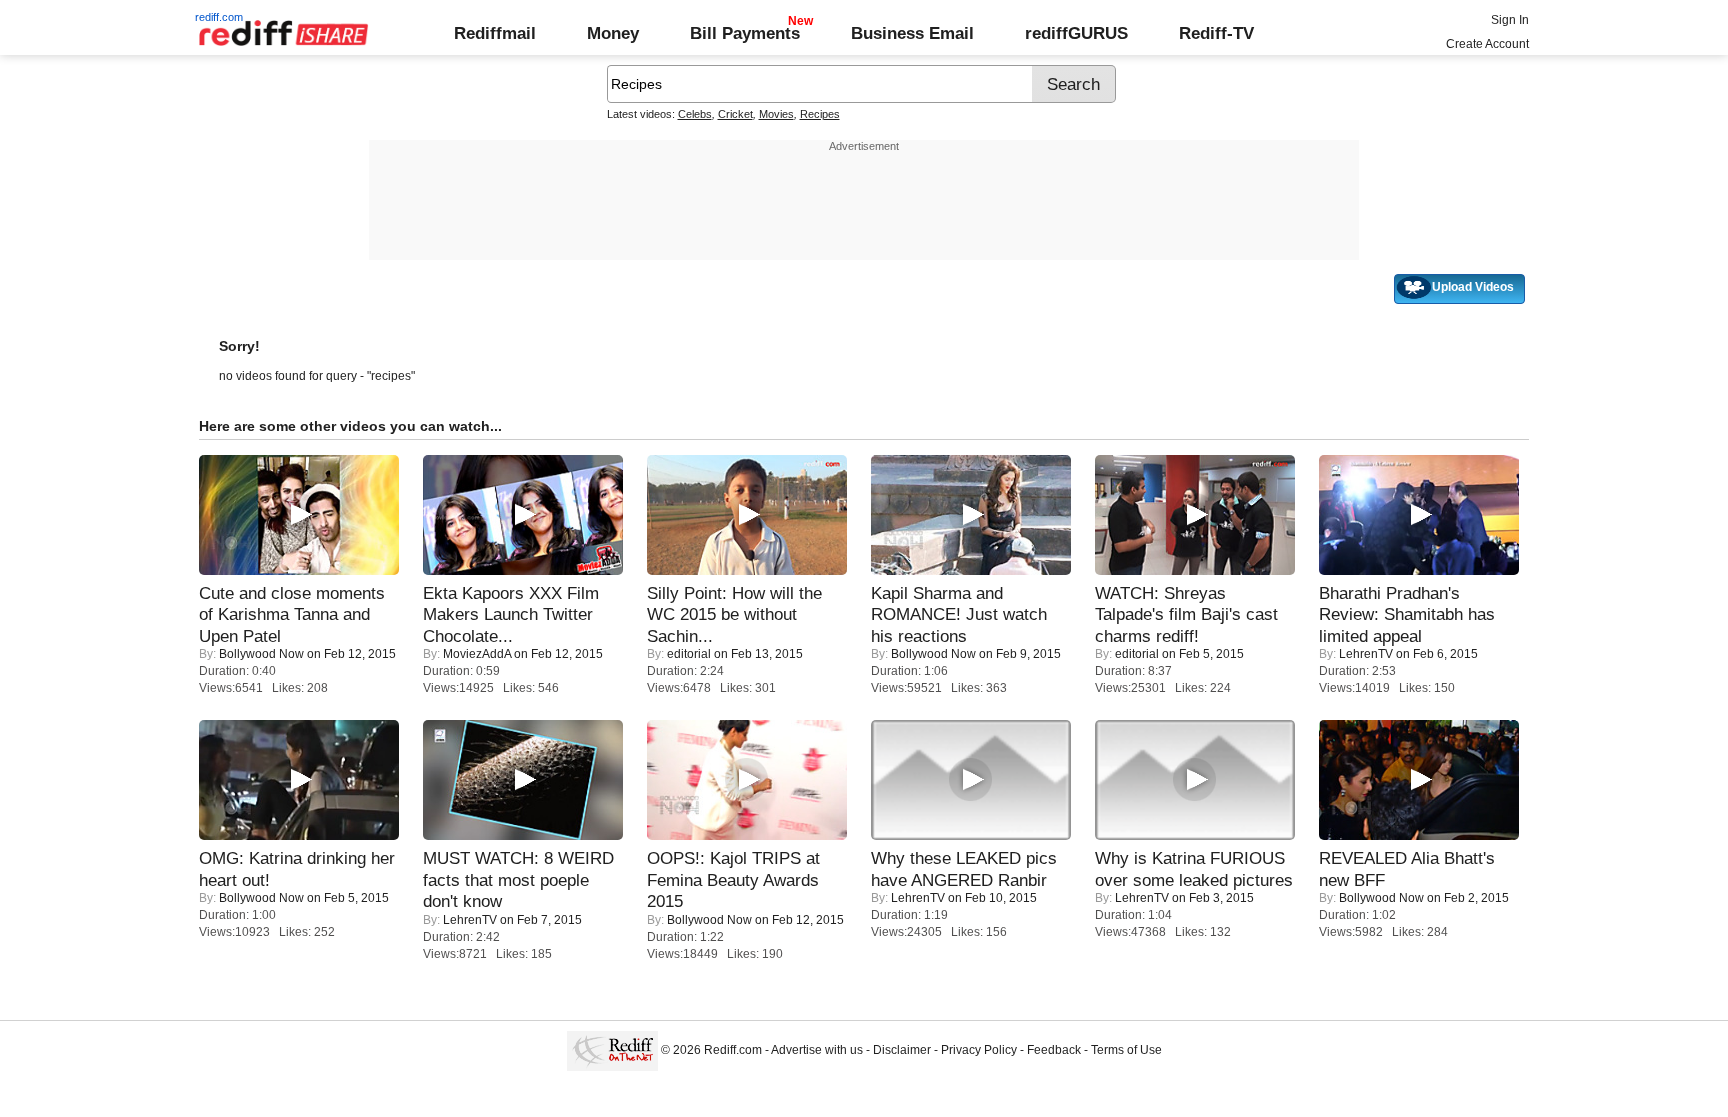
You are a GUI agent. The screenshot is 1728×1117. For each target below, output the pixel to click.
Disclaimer (902, 1050)
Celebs (695, 114)
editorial (689, 654)
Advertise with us (817, 1050)
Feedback (1054, 1050)
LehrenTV (1366, 654)
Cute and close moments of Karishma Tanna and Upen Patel (292, 614)
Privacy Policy (979, 1050)
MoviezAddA (477, 654)
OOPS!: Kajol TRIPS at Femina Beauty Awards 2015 (733, 879)
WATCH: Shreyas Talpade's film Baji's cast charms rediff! (1186, 614)
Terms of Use (1126, 1050)
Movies (776, 114)
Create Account (1487, 44)
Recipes (820, 114)
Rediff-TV (1216, 33)
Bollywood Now (261, 654)
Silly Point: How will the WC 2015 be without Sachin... (734, 614)
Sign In (1510, 20)
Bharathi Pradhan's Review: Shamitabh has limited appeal (1407, 614)
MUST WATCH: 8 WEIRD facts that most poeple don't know (518, 879)
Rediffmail (495, 33)
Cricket (735, 114)
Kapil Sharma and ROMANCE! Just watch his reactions (959, 614)
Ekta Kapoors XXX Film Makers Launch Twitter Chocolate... (511, 614)
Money (613, 33)
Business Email (912, 33)
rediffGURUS (1076, 33)
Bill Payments (745, 33)
